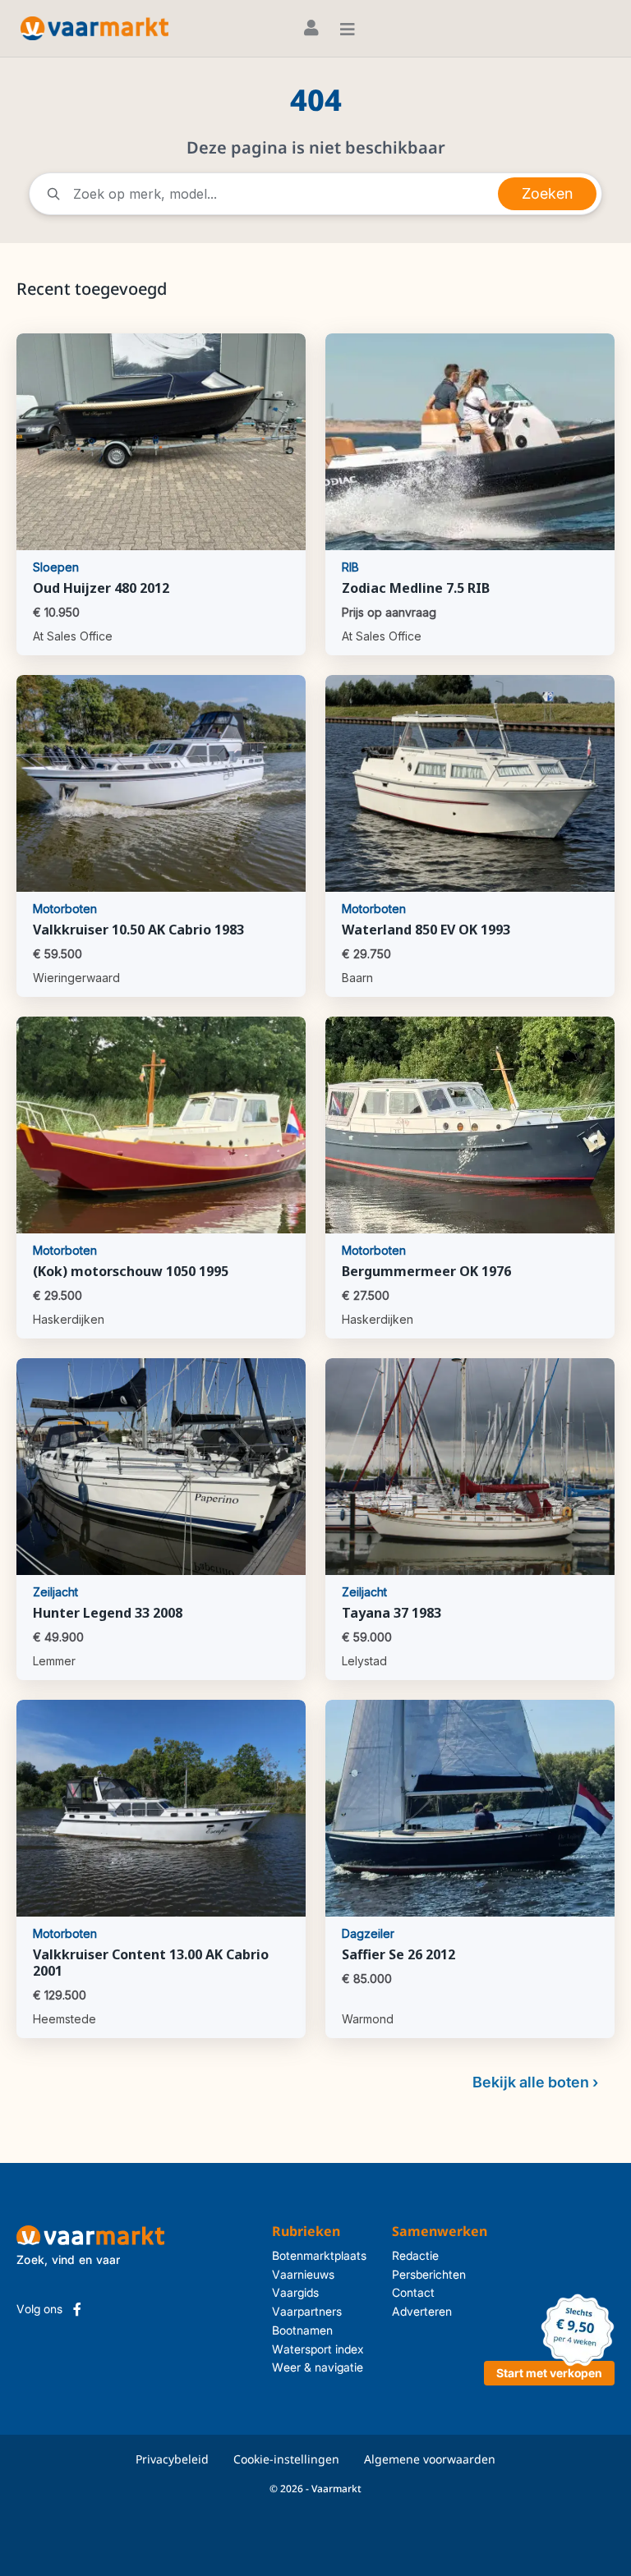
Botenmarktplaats (319, 2255)
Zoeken (547, 193)
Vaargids (295, 2292)
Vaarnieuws (303, 2274)
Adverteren (422, 2311)
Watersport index (318, 2349)
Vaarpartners (307, 2311)
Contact (413, 2292)
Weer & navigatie (318, 2367)
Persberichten (429, 2274)
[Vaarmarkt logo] (94, 28)
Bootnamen (302, 2330)
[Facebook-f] (77, 2309)
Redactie (415, 2255)
